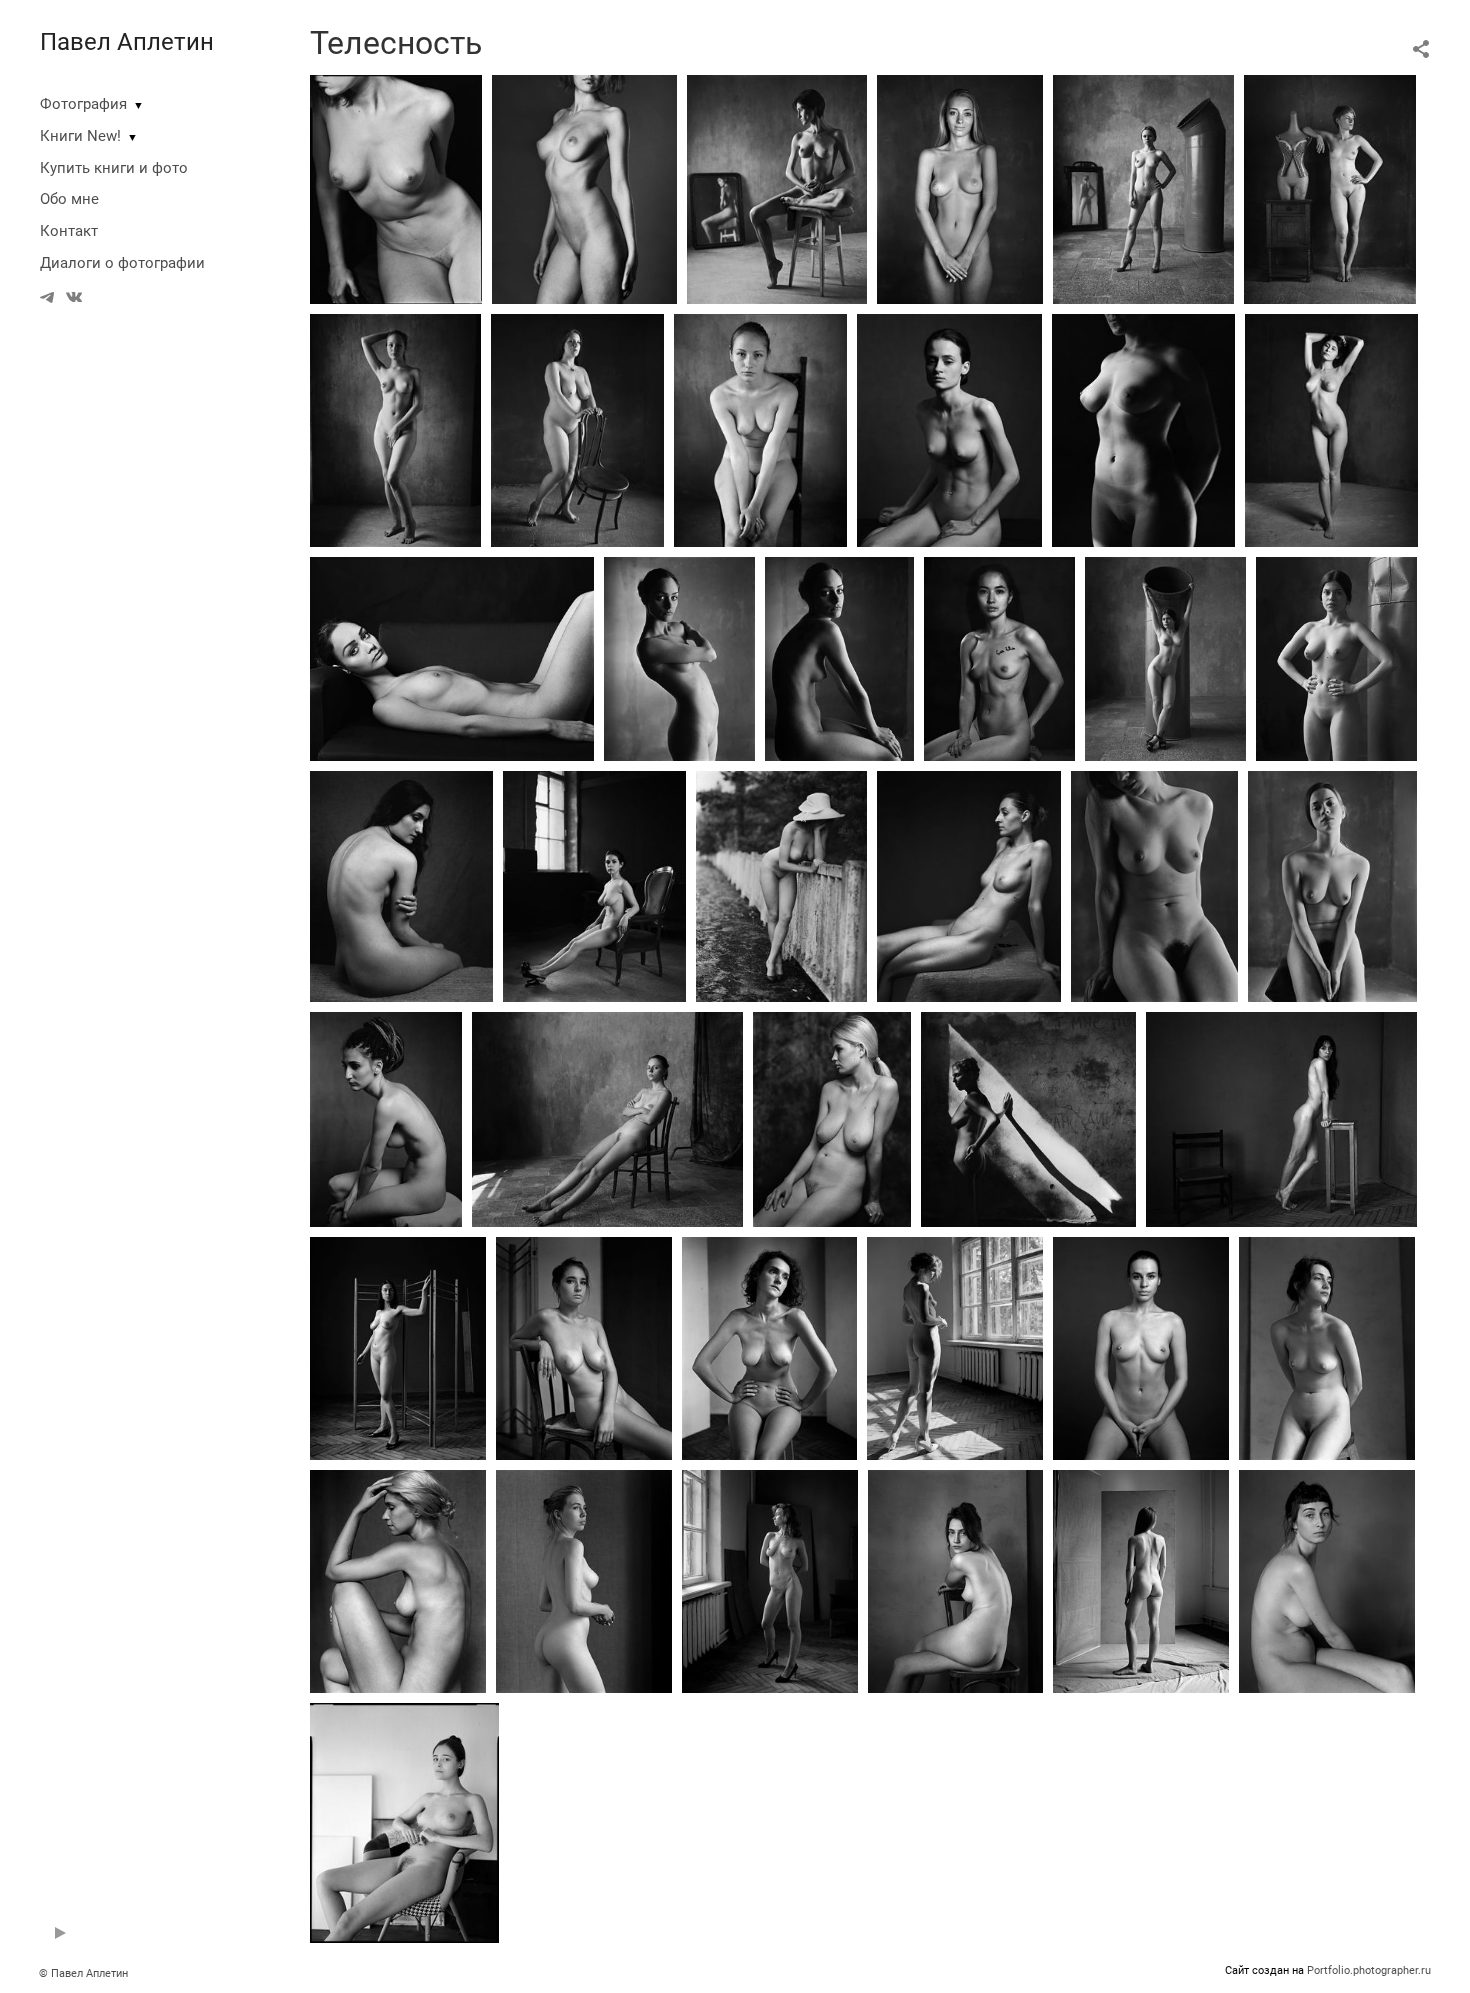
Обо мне (69, 199)
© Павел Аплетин (83, 1973)
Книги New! (80, 136)
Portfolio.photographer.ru (1369, 1970)
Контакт (69, 231)
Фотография (83, 104)
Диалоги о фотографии (122, 263)
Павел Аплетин (127, 42)
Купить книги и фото (114, 168)
